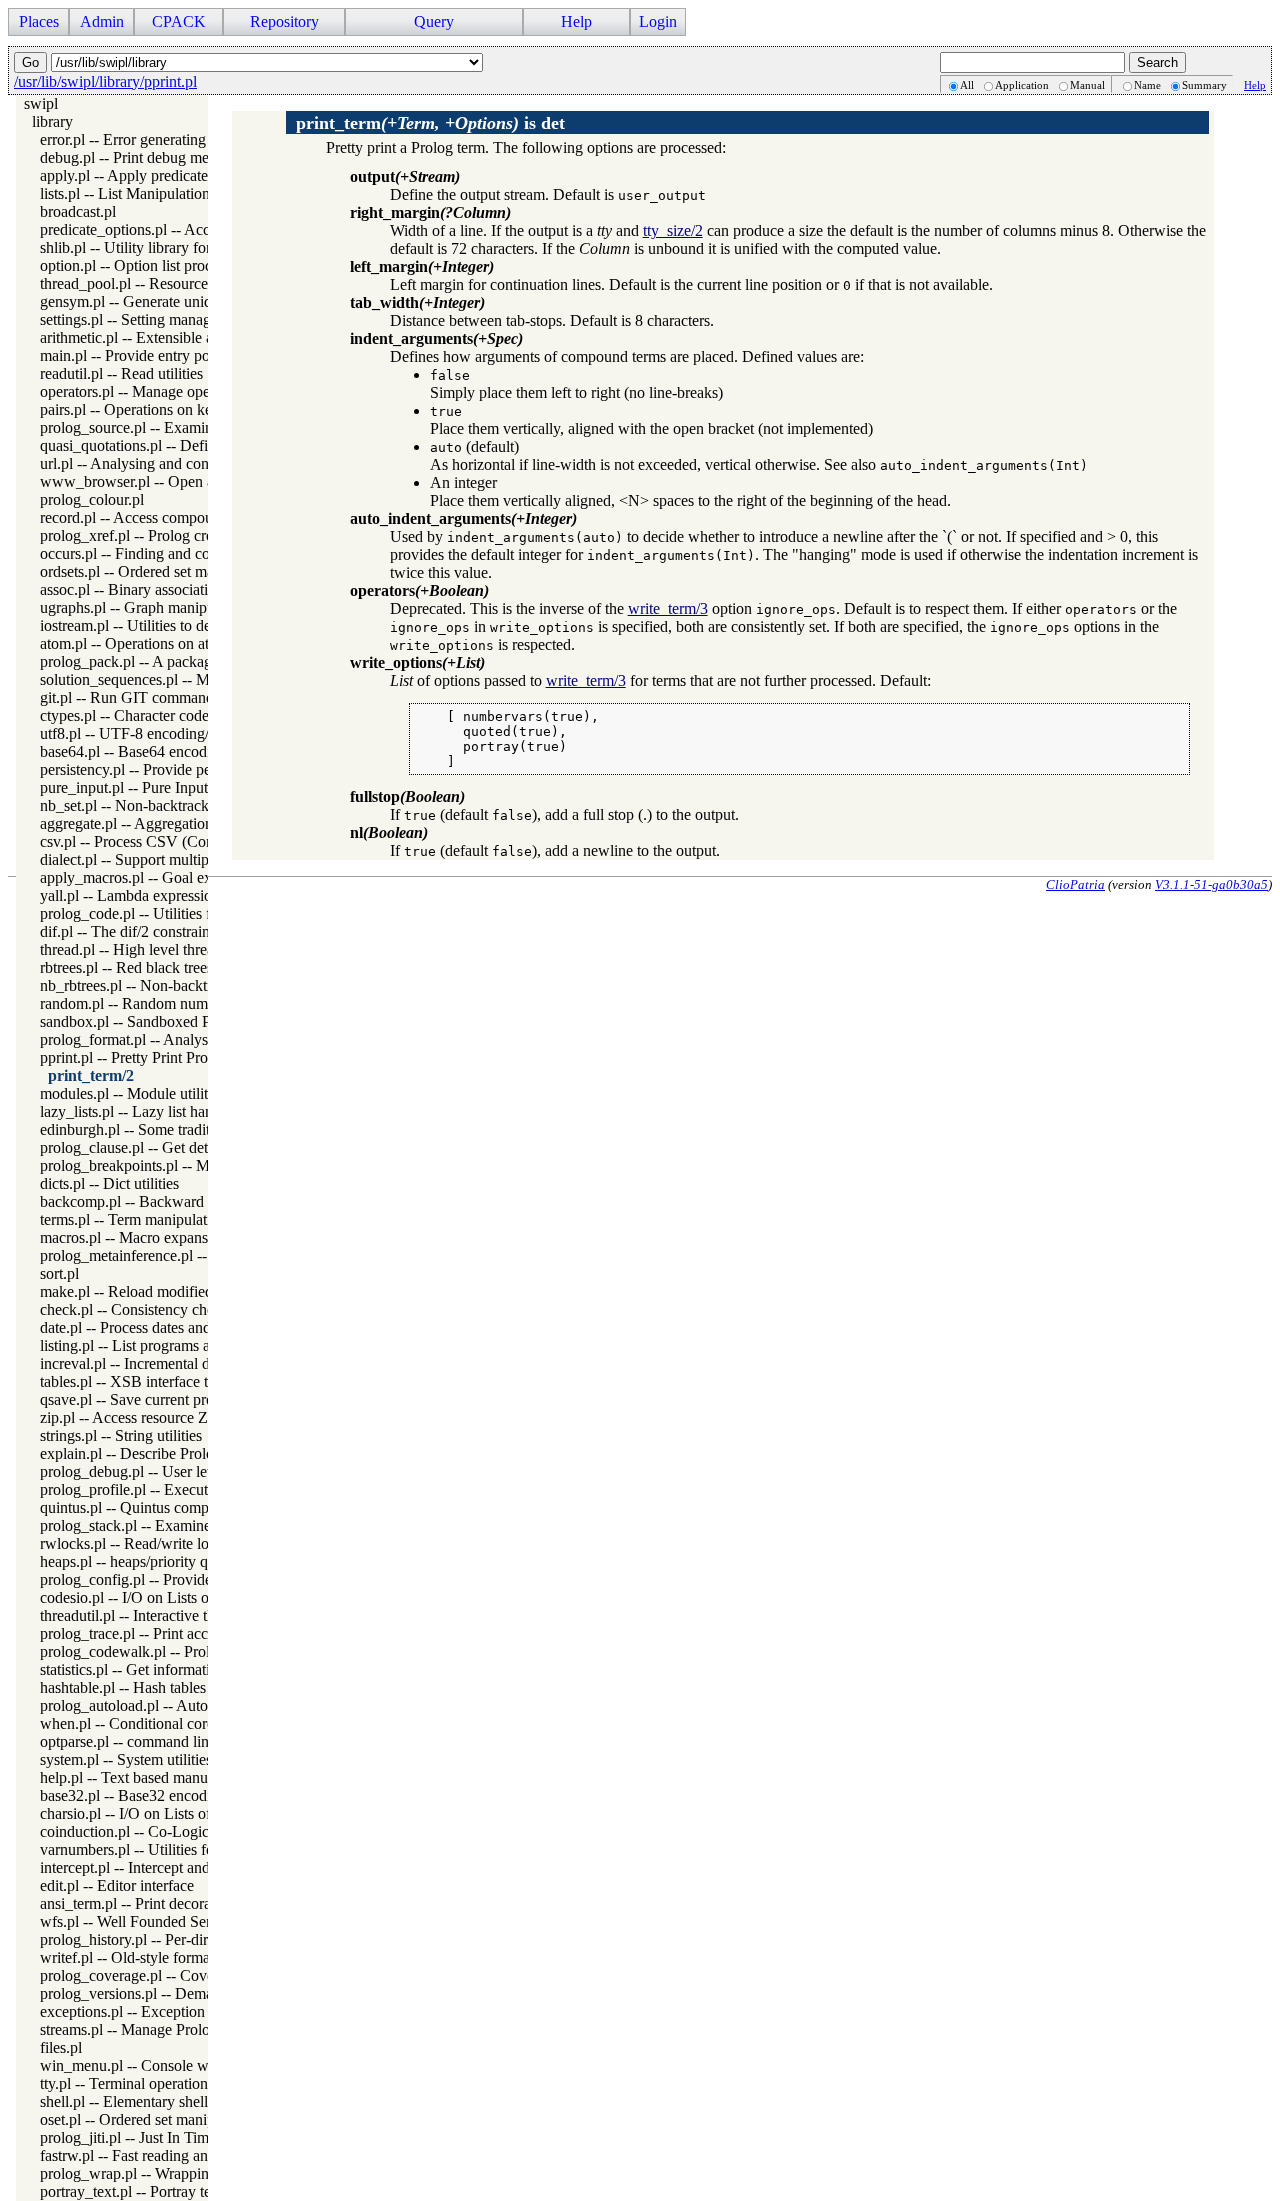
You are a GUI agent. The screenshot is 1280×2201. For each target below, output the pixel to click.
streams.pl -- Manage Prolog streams (154, 2029)
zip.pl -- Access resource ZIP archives (158, 1417)
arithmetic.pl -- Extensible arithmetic (154, 337)
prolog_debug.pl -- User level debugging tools (185, 1471)
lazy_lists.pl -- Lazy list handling (142, 1111)
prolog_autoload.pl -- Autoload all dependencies (191, 1705)
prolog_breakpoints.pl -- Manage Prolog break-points (207, 1165)
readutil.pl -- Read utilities (121, 373)
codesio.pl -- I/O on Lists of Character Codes (181, 1597)
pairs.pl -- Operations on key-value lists (163, 409)
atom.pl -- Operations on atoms (137, 643)
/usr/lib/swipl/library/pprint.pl (105, 81)
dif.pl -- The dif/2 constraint (127, 931)
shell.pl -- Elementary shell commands (160, 2101)
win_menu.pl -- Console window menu (164, 2065)
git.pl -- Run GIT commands (130, 697)
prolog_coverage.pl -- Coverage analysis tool (181, 1975)
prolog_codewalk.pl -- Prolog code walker (173, 1651)
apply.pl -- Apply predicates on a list (153, 175)
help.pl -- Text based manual (129, 1777)
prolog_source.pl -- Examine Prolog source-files (191, 427)
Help (1255, 85)
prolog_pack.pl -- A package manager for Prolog (192, 661)
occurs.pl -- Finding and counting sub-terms (177, 553)
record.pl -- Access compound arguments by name (198, 517)
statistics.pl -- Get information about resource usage (201, 1669)
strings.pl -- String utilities (121, 1435)
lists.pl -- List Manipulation (125, 193)
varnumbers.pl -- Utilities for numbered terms (182, 1849)
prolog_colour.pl (92, 499)
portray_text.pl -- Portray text (131, 2191)
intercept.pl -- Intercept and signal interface (174, 1867)
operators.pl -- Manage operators (142, 391)
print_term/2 (91, 1075)
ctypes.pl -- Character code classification (167, 715)
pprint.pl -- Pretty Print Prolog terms (153, 1057)
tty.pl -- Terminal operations (127, 2083)
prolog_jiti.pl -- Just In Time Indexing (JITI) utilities (202, 2137)
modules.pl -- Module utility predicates (161, 1093)
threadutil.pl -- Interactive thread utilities (165, 1615)
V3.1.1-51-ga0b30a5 (1211, 884)
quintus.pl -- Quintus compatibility (148, 1507)
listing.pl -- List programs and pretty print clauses (194, 1345)
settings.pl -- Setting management (144, 319)
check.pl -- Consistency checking (144, 1309)
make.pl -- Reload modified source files (164, 1291)
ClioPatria (1075, 884)
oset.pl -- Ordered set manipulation (149, 2119)
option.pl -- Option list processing (145, 265)
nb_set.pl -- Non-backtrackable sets (151, 805)
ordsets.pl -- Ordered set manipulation (158, 571)
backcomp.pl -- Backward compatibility (165, 1201)
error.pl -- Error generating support (148, 139)
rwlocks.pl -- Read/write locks (135, 1543)
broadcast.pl (78, 211)
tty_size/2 (673, 230)
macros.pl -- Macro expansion (134, 1237)
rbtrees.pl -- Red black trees (126, 967)
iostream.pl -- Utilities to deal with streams (172, 625)
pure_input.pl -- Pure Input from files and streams (195, 787)
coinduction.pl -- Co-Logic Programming (169, 1831)
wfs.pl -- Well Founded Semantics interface (176, 1921)
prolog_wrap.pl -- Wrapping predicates (162, 2173)
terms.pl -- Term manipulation (133, 1219)
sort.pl (59, 1273)
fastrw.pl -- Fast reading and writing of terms (180, 2155)
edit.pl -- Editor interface (117, 1885)
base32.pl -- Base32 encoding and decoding (178, 1795)
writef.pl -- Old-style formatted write (154, 1957)
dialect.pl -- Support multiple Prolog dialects (178, 859)
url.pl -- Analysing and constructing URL (170, 463)
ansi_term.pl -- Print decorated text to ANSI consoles (206, 1903)
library (52, 121)
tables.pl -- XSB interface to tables (148, 1381)
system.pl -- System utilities (126, 1759)
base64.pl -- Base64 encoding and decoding (178, 751)
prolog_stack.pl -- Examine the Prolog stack (178, 1525)
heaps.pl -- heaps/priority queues (142, 1561)
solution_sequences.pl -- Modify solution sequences (202, 679)
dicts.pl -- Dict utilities (109, 1183)
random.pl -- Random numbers (137, 1003)
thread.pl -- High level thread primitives (164, 949)
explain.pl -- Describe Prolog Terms (152, 1453)
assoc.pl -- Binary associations (135, 589)
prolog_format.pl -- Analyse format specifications (194, 1039)
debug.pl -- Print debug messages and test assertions (203, 157)
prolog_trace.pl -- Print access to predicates (175, 1633)
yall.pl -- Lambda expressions (133, 895)
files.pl (61, 2047)
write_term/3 (668, 608)
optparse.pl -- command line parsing (153, 1741)
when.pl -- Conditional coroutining (149, 1723)
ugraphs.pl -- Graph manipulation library (167, 607)
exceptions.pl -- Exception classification (165, 2011)
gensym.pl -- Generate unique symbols (161, 301)
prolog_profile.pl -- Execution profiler (159, 1489)
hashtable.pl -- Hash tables (123, 1687)
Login (658, 21)
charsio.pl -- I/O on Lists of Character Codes (180, 1813)
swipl (41, 103)
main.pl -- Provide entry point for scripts (166, 355)
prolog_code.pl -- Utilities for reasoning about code (201, 913)
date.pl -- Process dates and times (144, 1327)
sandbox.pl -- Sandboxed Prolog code (159, 1021)
